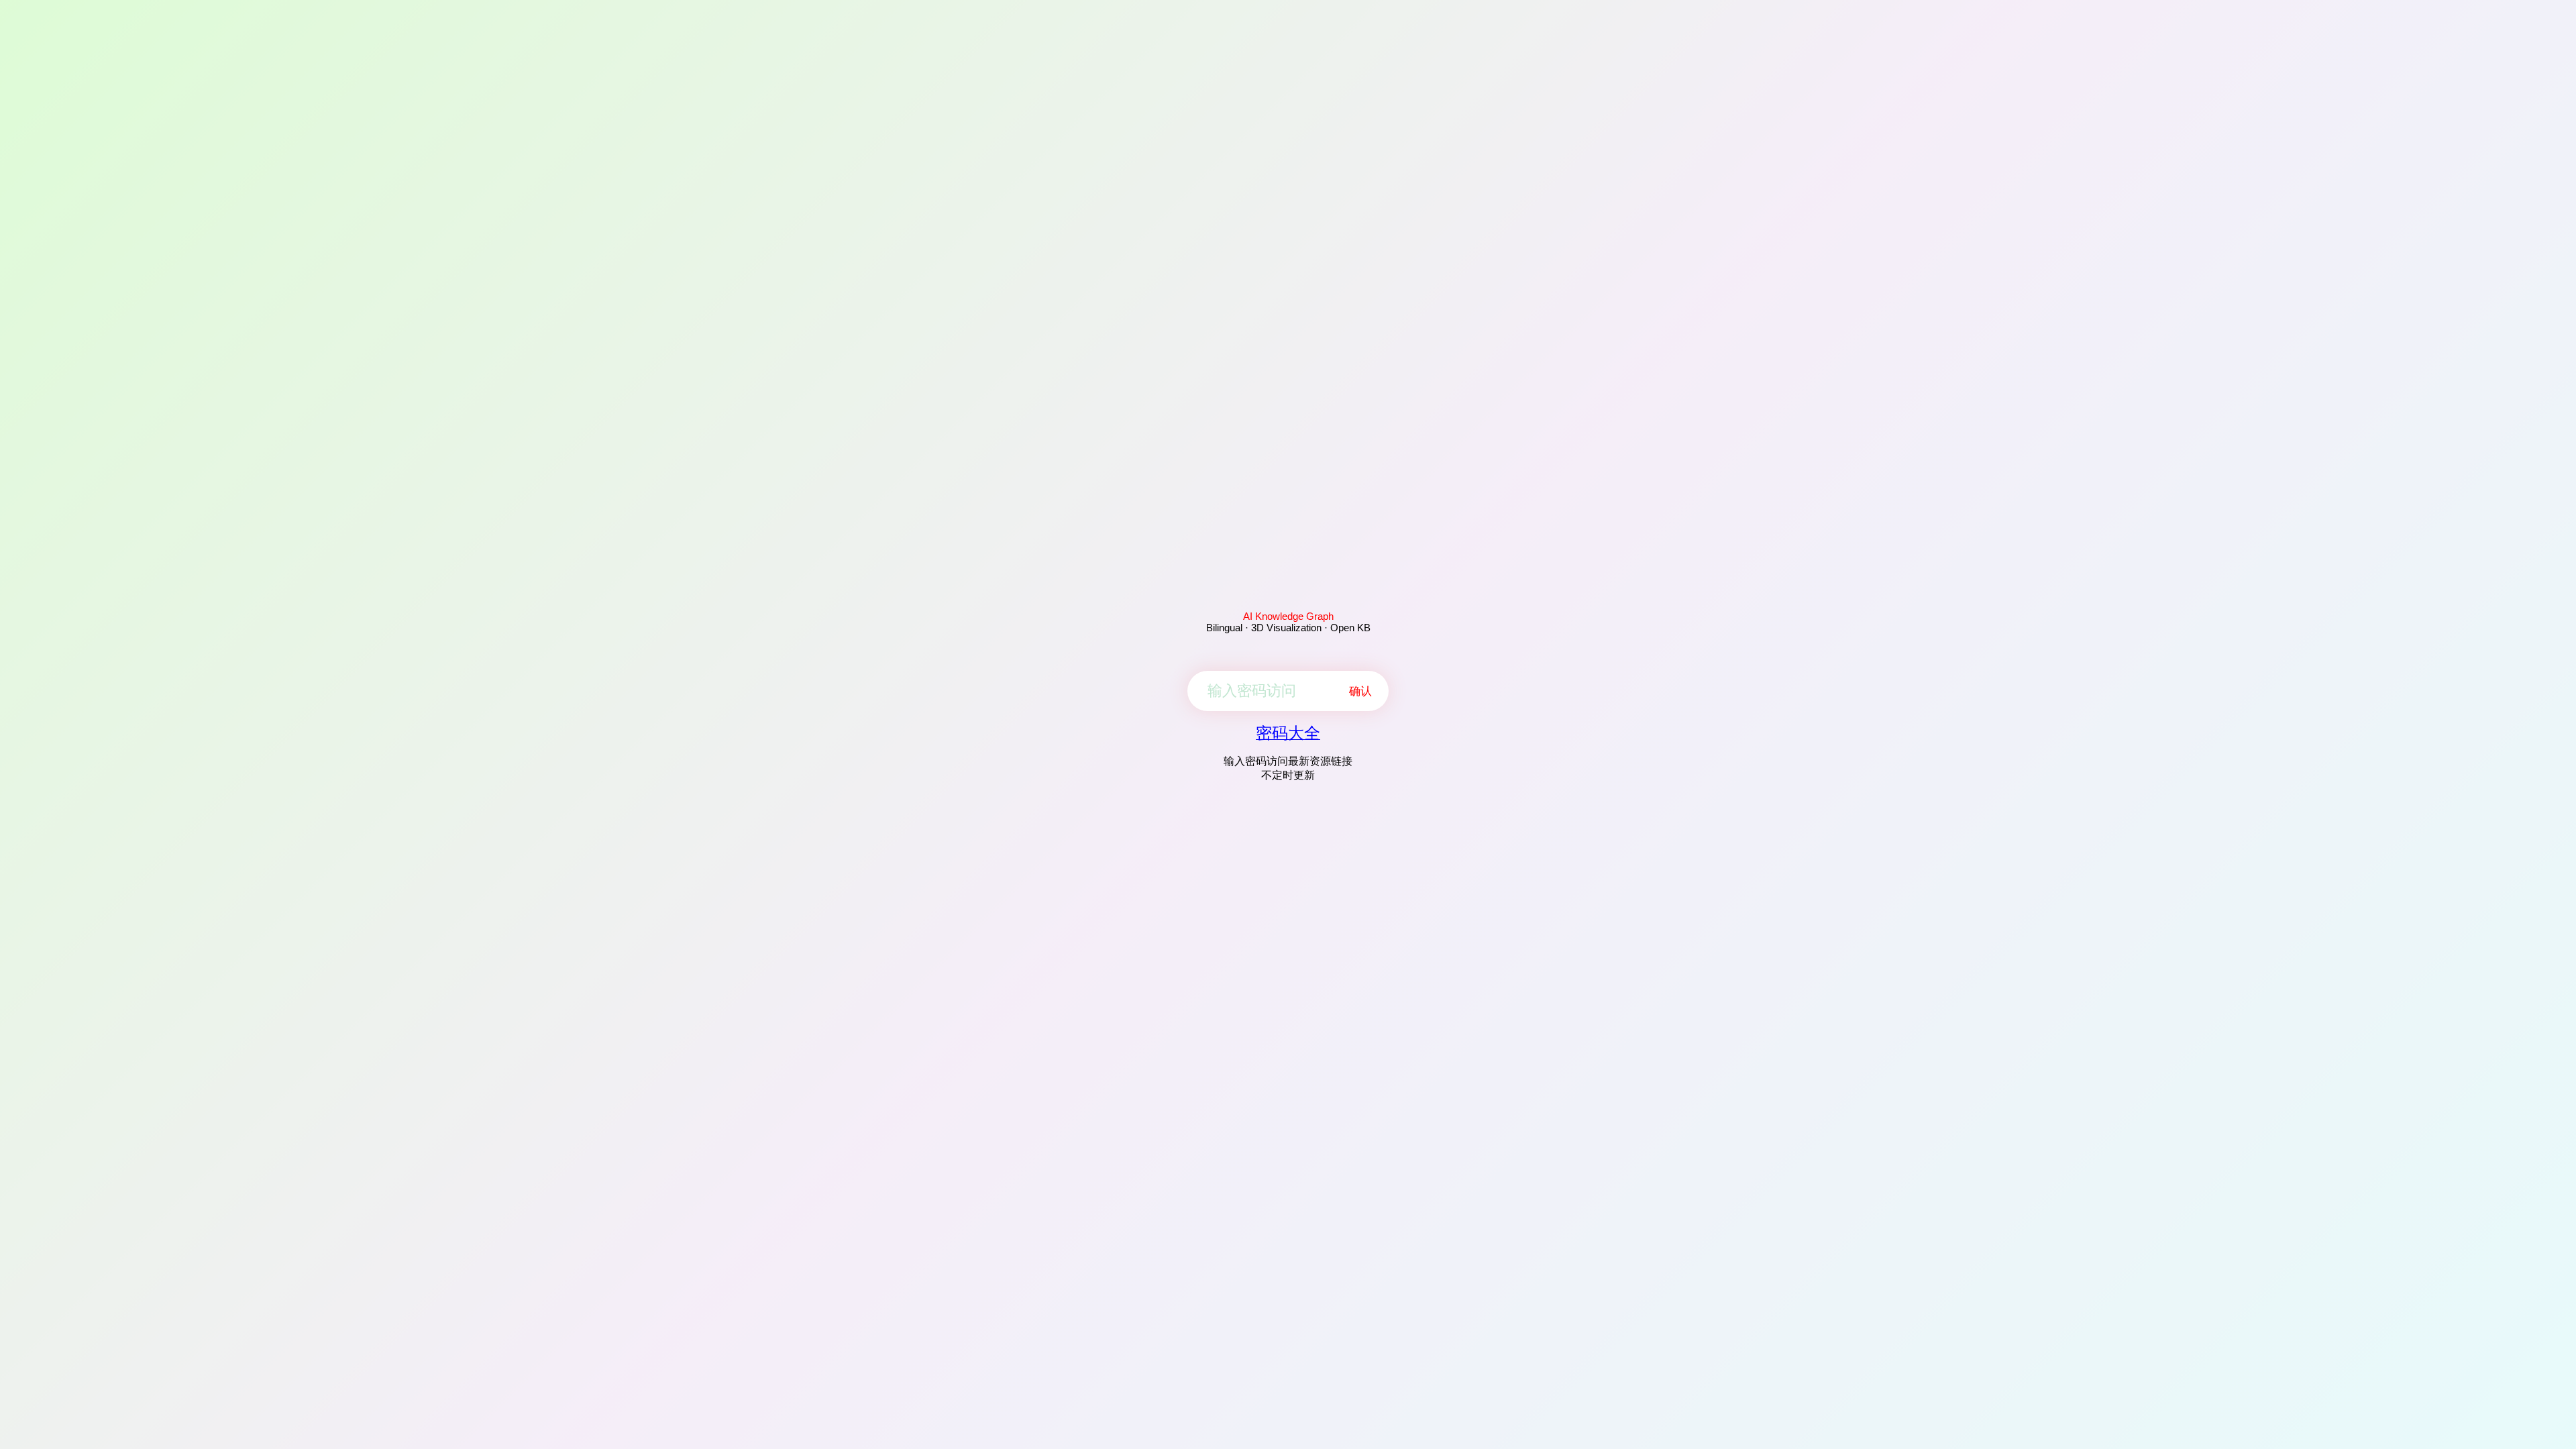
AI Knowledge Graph (1288, 616)
